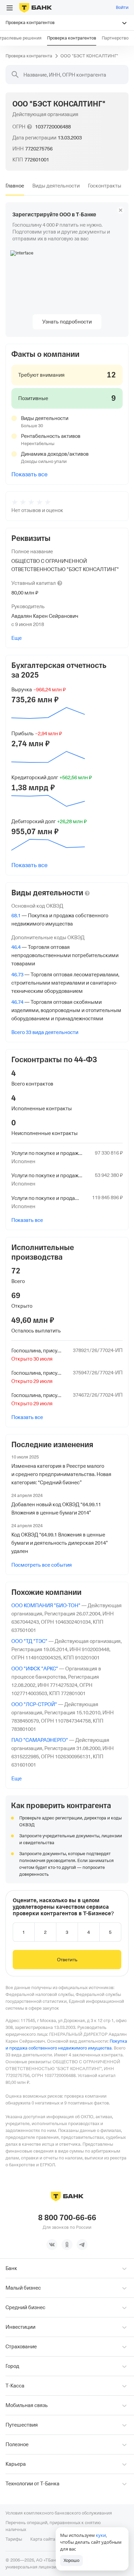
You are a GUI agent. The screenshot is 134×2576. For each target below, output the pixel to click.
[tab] (15, 186)
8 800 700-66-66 (67, 2218)
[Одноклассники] (67, 2245)
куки (101, 2535)
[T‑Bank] (36, 8)
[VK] (52, 2245)
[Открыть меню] (10, 8)
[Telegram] (82, 2245)
